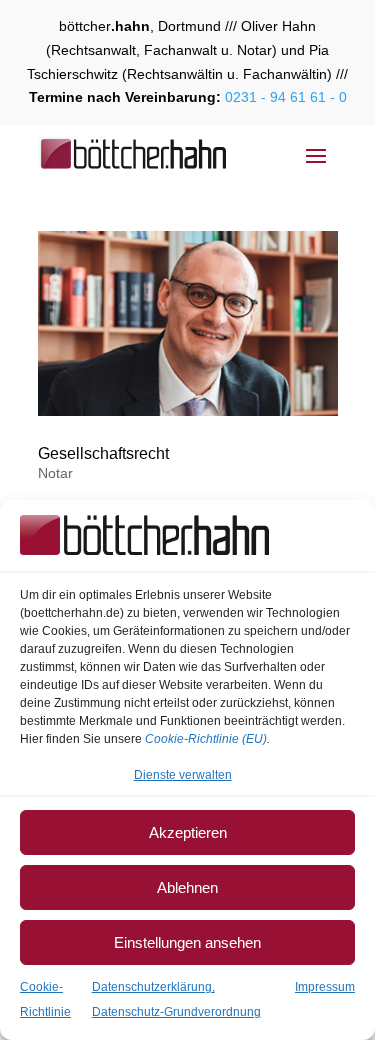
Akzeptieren (188, 832)
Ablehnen (187, 887)
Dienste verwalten (183, 775)
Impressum (325, 987)
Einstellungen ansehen (187, 942)
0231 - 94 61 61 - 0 (284, 97)
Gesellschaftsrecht (103, 453)
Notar (55, 473)
